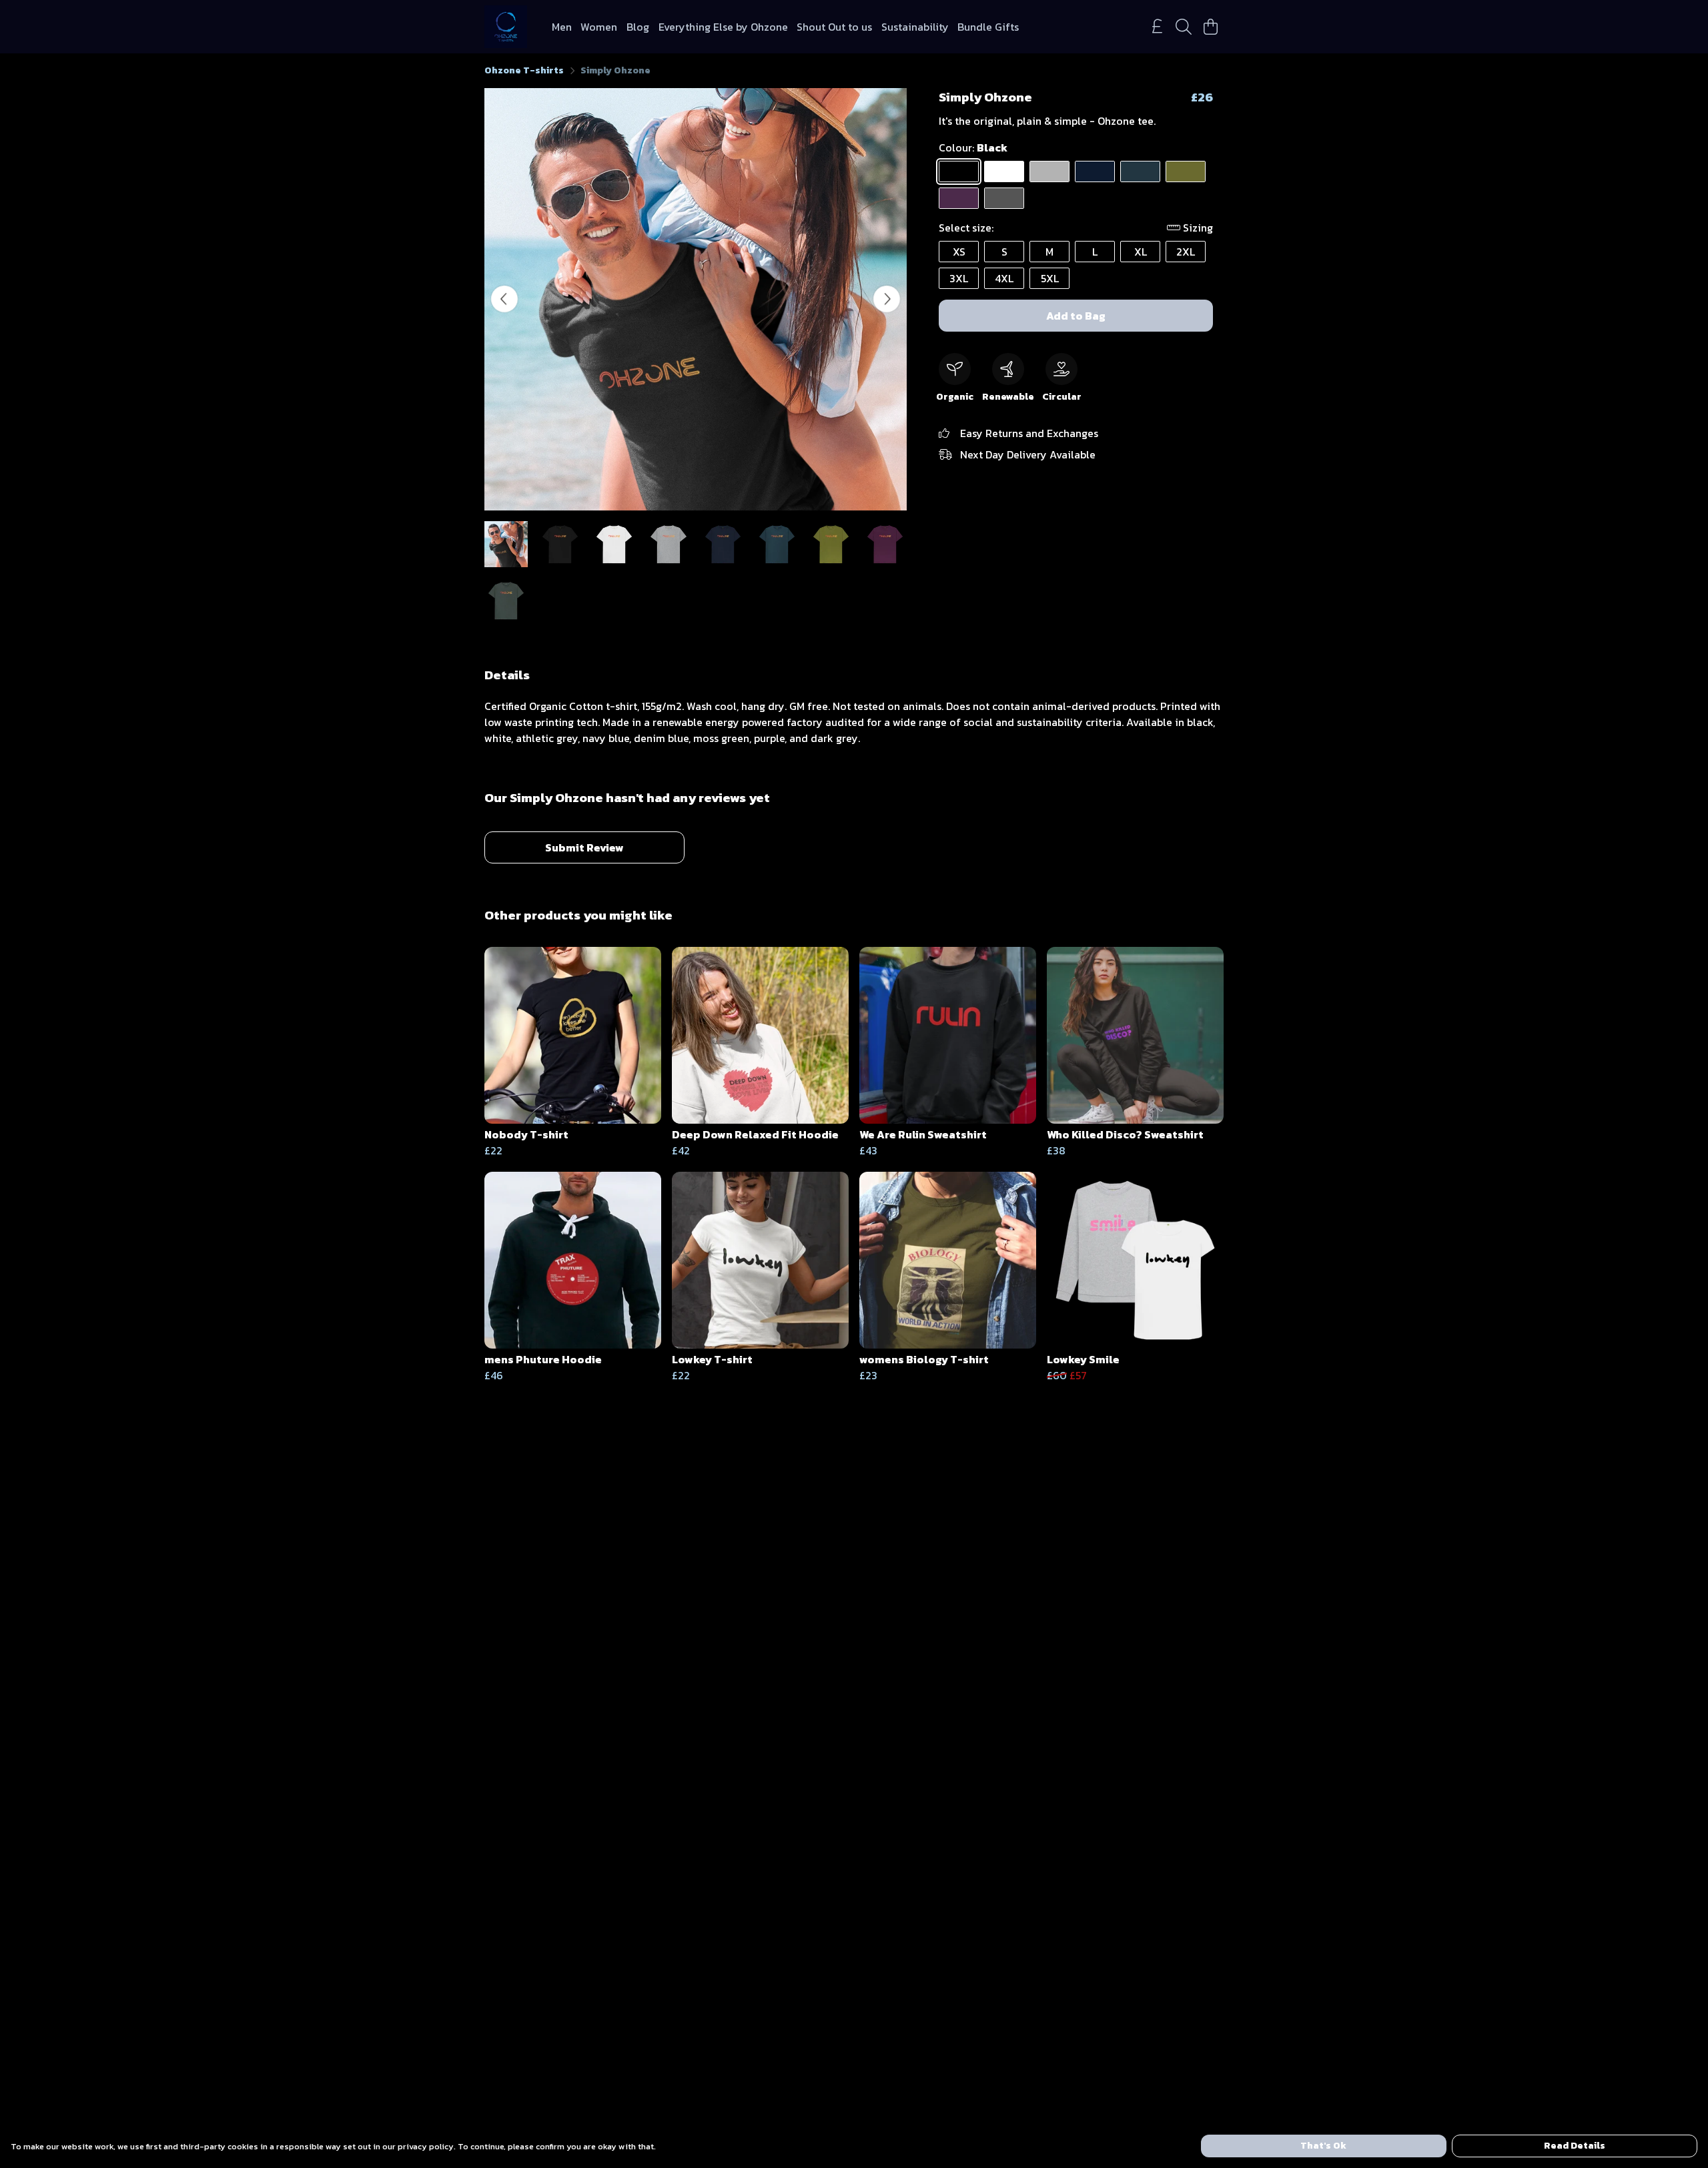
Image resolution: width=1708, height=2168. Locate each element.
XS (959, 252)
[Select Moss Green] (1186, 171)
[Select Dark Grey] (1004, 198)
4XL (1004, 278)
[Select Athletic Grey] (1049, 171)
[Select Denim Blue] (1140, 171)
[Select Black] (959, 171)
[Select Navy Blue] (1095, 171)
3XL (959, 278)
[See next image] (887, 299)
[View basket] (1210, 27)
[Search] (1184, 27)
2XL (1186, 252)
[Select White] (1004, 171)
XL (1141, 252)
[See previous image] (504, 299)
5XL (1050, 278)
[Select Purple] (959, 198)
